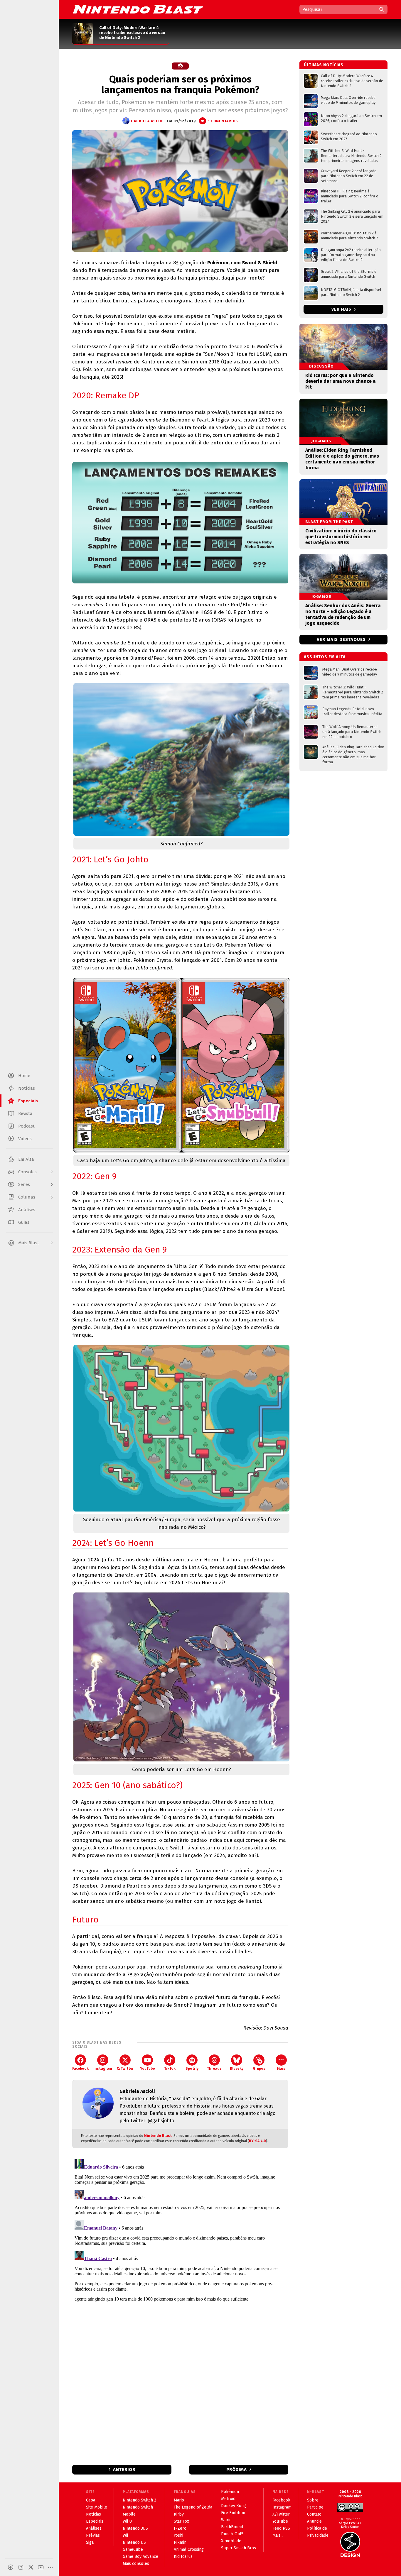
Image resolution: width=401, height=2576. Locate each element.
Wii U (127, 2521)
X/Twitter (125, 2069)
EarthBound (232, 2527)
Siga (90, 2542)
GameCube (133, 2549)
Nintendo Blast (158, 2136)
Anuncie (314, 2521)
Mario (179, 2500)
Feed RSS (281, 2528)
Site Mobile (97, 2507)
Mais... (278, 2535)
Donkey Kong (234, 2506)
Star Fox (181, 2521)
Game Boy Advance (140, 2556)
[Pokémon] (180, 66)
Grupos (259, 2069)
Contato (314, 2514)
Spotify (192, 2069)
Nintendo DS (134, 2542)
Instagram (103, 2069)
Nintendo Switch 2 (139, 2500)
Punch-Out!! (232, 2534)
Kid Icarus (183, 2556)
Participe (315, 2507)
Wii (125, 2535)
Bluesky (237, 2069)
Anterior (124, 2470)
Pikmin (180, 2542)
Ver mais (342, 309)
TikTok (170, 2069)
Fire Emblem (233, 2513)
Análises (94, 2528)
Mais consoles (136, 2564)
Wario (226, 2520)
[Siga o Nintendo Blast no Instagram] (21, 2567)
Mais (281, 2069)
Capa (91, 2500)
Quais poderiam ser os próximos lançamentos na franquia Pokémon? (180, 84)
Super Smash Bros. (239, 2548)
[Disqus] (180, 2230)
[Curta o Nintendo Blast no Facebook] (11, 2567)
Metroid (228, 2499)
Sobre (313, 2500)
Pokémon (230, 2492)
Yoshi (178, 2535)
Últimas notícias (324, 65)
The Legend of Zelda (193, 2507)
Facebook (80, 2069)
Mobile (129, 2514)
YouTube (147, 2069)
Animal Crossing (189, 2549)
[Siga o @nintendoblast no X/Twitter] (31, 2567)
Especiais (95, 2521)
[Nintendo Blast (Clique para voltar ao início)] (138, 9)
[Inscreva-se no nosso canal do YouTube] (41, 2567)
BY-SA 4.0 (257, 2141)
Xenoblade (231, 2541)
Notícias (93, 2514)
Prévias (93, 2535)
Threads (214, 2069)
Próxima (237, 2470)
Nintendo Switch (138, 2507)
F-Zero (180, 2528)
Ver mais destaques (341, 639)
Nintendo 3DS (135, 2528)
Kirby (179, 2514)
